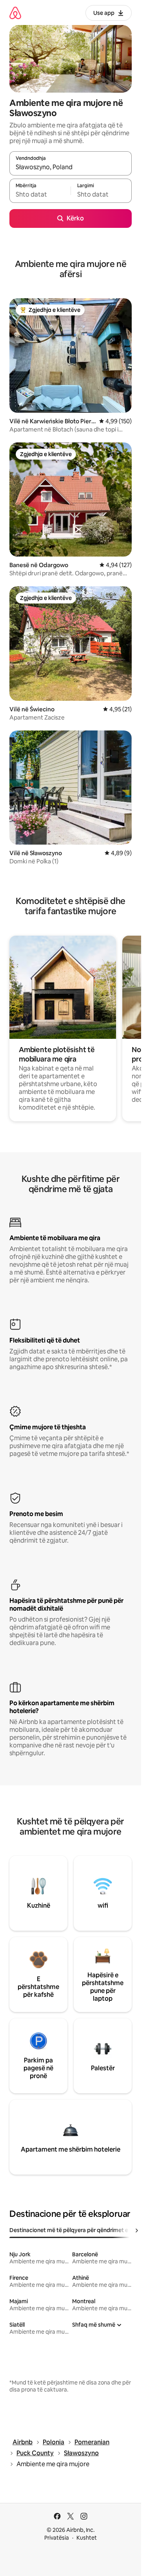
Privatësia (57, 2538)
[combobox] (71, 167)
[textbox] (40, 194)
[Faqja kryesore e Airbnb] (15, 13)
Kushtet (87, 2538)
